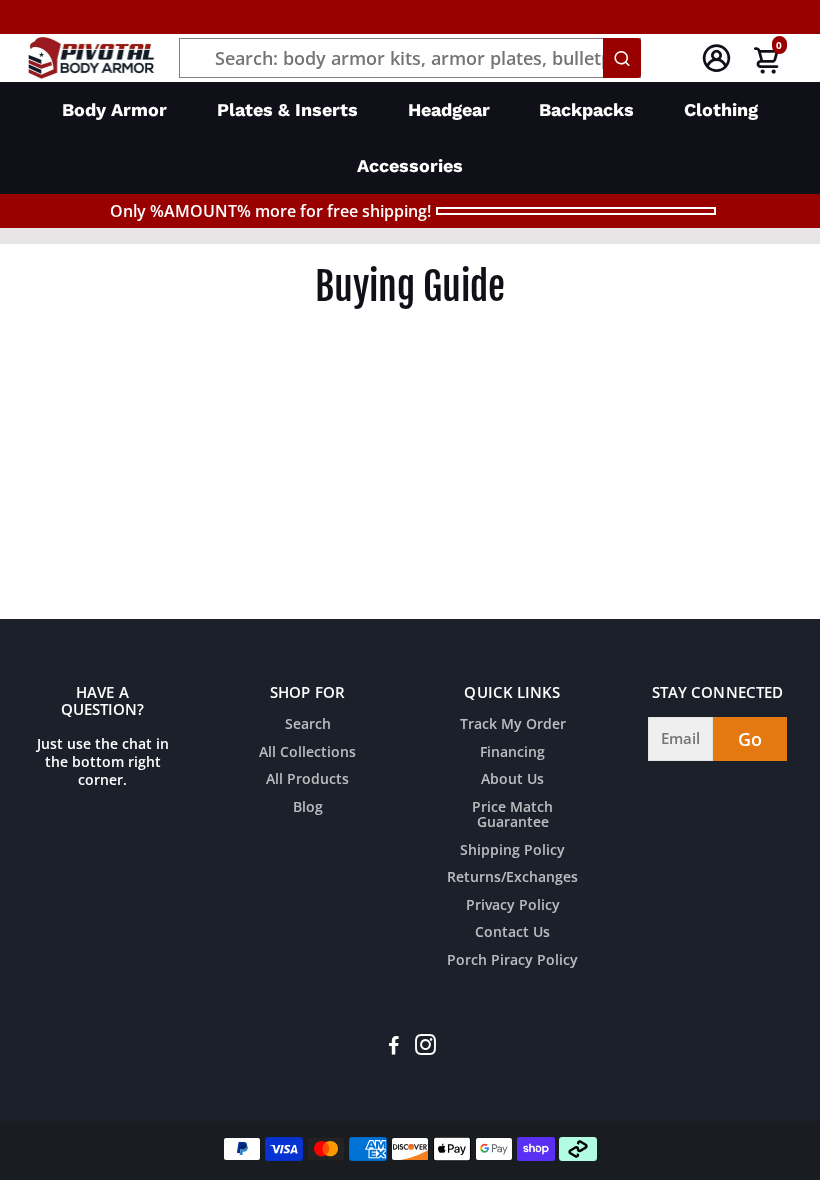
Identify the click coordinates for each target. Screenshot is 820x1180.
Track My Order (513, 725)
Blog (308, 808)
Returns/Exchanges (512, 878)
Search (308, 725)
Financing (512, 753)
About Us (512, 780)
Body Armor (114, 109)
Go (750, 739)
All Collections (307, 753)
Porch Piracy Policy (512, 961)
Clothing (721, 109)
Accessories (410, 165)
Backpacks (586, 109)
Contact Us (512, 933)
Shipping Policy (512, 851)
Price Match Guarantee (512, 815)
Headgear (449, 109)
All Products (307, 780)
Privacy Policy (513, 906)
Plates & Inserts (287, 109)
